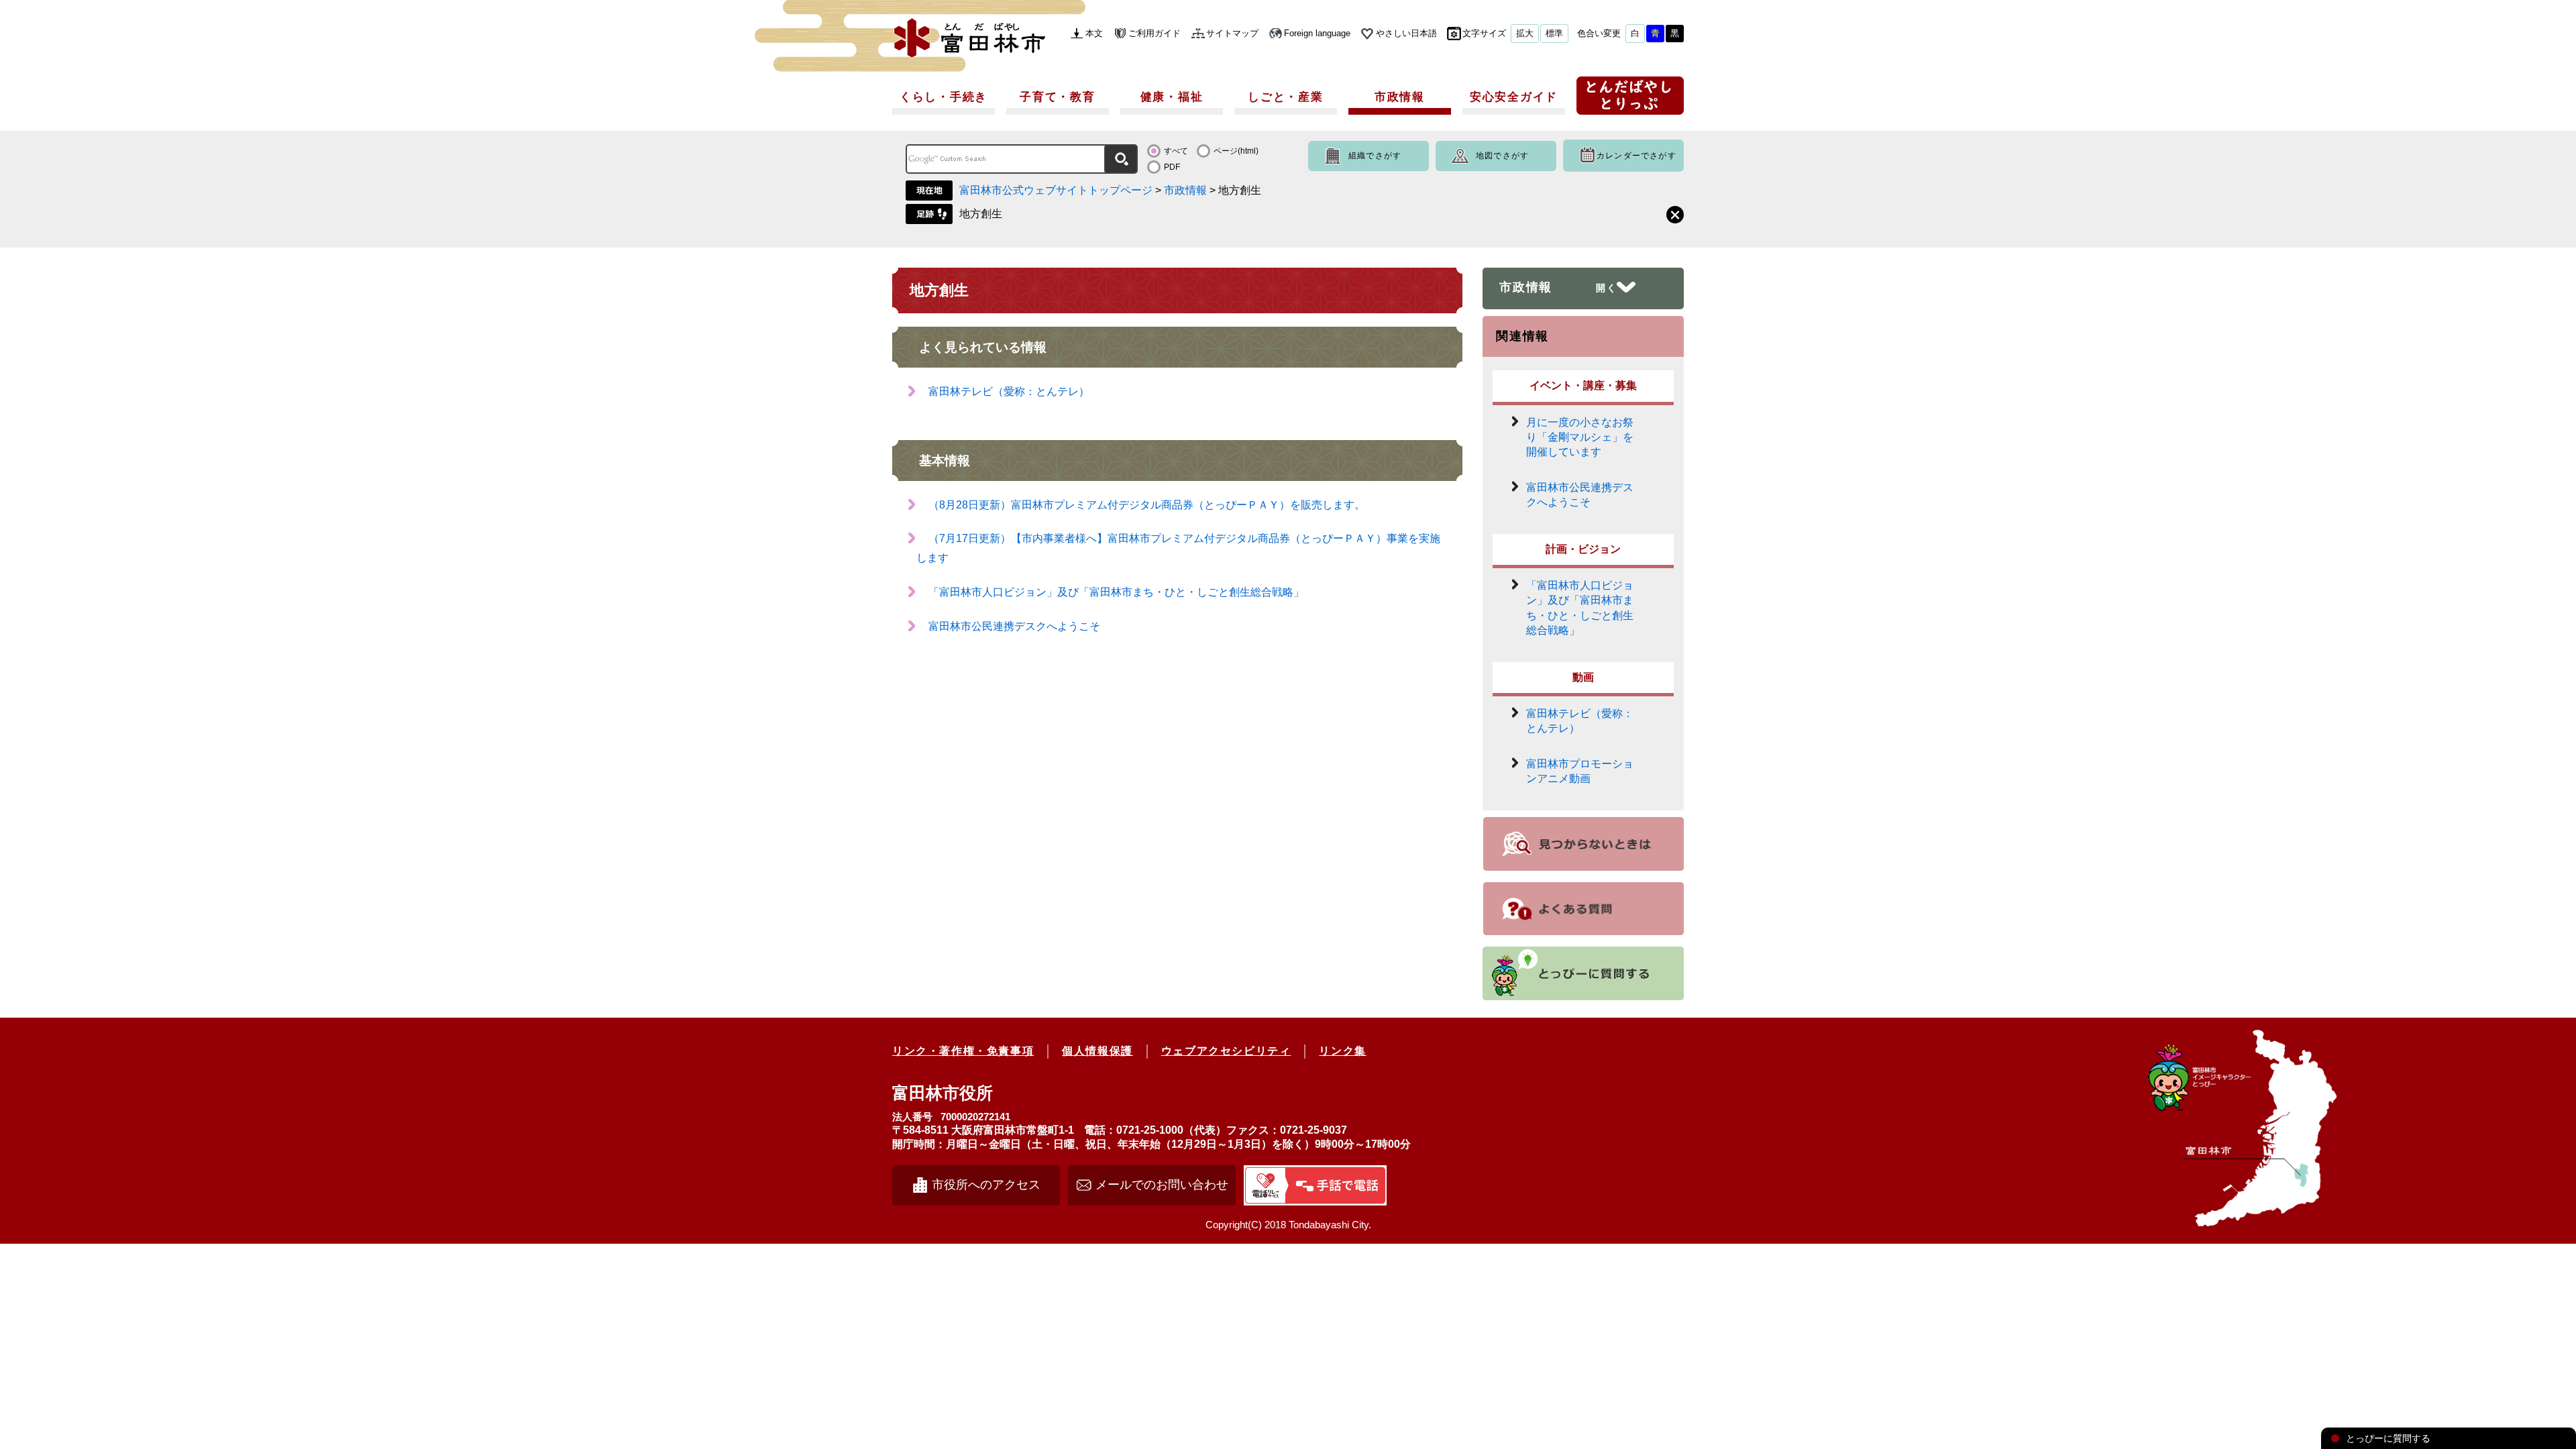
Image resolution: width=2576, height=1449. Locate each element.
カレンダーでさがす (1636, 156)
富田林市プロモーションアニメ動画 (1580, 771)
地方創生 (981, 214)
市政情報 (1400, 97)
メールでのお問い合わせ (1162, 1185)
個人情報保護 (1097, 1051)
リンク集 (1342, 1051)
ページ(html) (1236, 151)
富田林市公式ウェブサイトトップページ (1056, 190)
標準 (1554, 33)
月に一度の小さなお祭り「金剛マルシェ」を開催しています (1580, 437)
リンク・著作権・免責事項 (963, 1051)
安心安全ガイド (1514, 97)
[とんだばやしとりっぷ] (1630, 100)
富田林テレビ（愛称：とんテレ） (1009, 391)
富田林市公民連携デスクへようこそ (1014, 626)
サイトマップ (1232, 33)
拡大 (1525, 33)
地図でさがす (1502, 156)
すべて (1176, 151)
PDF (1172, 167)
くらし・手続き (944, 97)
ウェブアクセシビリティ (1226, 1051)
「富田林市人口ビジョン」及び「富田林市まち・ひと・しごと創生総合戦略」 (1116, 592)
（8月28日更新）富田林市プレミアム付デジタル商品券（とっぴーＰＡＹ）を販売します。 (1147, 505)
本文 (1094, 33)
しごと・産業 (1285, 97)
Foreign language (1317, 33)
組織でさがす (1375, 156)
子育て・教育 (1057, 97)
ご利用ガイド (1155, 33)
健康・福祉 (1172, 97)
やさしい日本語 (1406, 33)
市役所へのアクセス (986, 1185)
